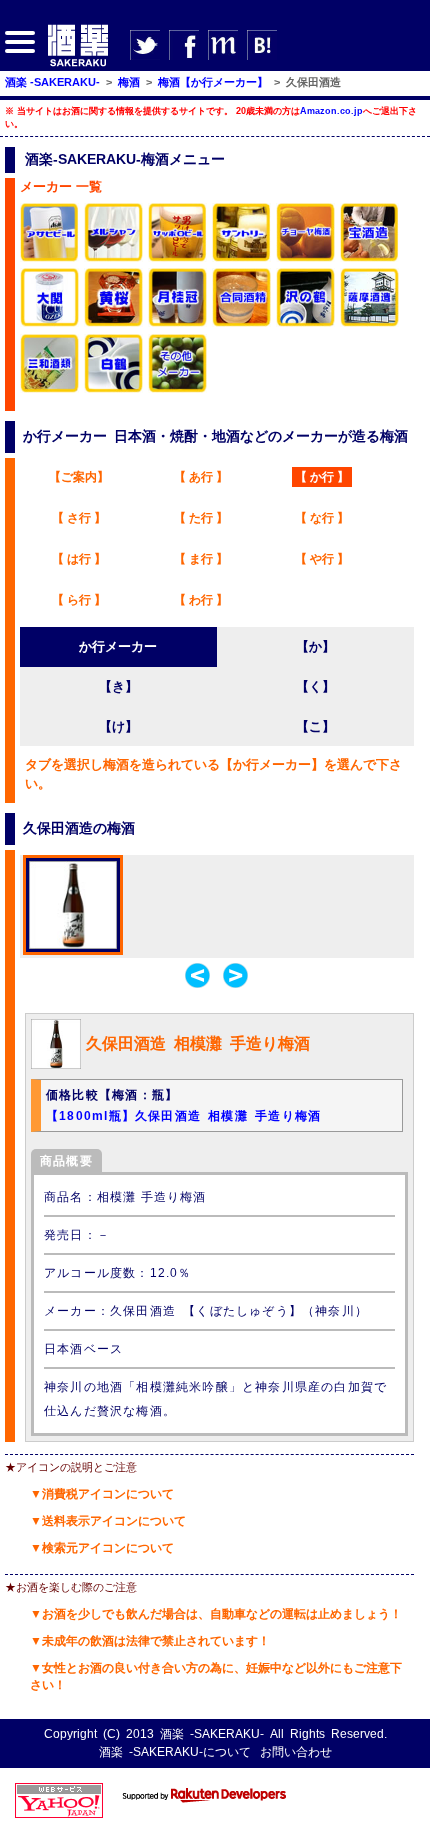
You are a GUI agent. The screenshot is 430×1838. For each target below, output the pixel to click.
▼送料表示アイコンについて (108, 1521)
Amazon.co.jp (331, 111)
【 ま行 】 (201, 559)
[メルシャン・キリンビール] (114, 258)
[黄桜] (114, 323)
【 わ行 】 (201, 600)
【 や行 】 (322, 559)
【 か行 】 (322, 477)
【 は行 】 (79, 559)
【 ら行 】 (79, 600)
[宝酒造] (370, 258)
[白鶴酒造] (114, 389)
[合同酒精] (242, 323)
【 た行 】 (201, 518)
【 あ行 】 (201, 477)
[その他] (178, 389)
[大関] (50, 323)
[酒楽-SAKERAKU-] (78, 65)
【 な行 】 (322, 518)
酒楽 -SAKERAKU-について (175, 1752)
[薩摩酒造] (370, 323)
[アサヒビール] (50, 258)
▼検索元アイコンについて (102, 1548)
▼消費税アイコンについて (102, 1494)
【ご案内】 (79, 477)
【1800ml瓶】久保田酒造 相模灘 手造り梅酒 (183, 1116)
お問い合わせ (296, 1752)
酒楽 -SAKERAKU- (212, 1734)
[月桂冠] (178, 323)
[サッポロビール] (178, 258)
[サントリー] (242, 258)
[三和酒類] (50, 389)
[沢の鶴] (306, 323)
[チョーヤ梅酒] (306, 258)
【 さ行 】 (79, 518)
